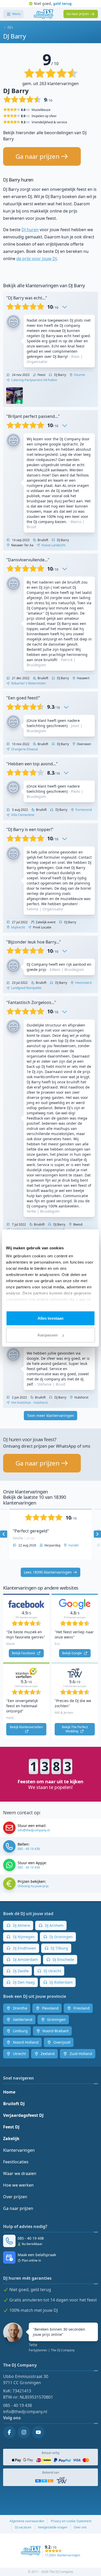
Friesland (81, 2008)
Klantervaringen (19, 2150)
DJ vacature (23, 2527)
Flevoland (50, 2008)
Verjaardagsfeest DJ (23, 2115)
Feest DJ (11, 2127)
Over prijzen (15, 2197)
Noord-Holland (25, 2042)
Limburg (20, 2031)
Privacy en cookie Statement (71, 2521)
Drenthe (20, 2008)
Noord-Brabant (55, 2031)
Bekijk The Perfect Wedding (75, 1729)
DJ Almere (21, 1925)
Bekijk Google (72, 1653)
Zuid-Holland (80, 2054)
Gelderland (22, 2019)
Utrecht (19, 2054)
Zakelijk (11, 2139)
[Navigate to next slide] (97, 1534)
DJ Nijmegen (23, 1937)
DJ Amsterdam (25, 1959)
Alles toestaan (51, 1318)
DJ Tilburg (59, 1948)
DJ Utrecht (52, 1971)
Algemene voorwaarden (27, 2521)
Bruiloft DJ (14, 2104)
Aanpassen (48, 1335)
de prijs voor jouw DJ (37, 259)
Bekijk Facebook (24, 1653)
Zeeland (47, 2054)
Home (9, 2092)
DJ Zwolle (20, 1971)
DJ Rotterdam (60, 1982)
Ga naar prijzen (18, 2208)
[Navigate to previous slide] (4, 1534)
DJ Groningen (61, 1937)
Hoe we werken (18, 2185)
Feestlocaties (16, 2162)
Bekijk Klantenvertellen (27, 1727)
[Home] (43, 14)
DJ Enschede (63, 1959)
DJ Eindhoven (24, 1948)
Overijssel (61, 2042)
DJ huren (30, 230)
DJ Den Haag (23, 1982)
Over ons (80, 2527)
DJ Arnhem (54, 1925)
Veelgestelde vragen (53, 2527)
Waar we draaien (20, 2173)
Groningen (56, 2019)
